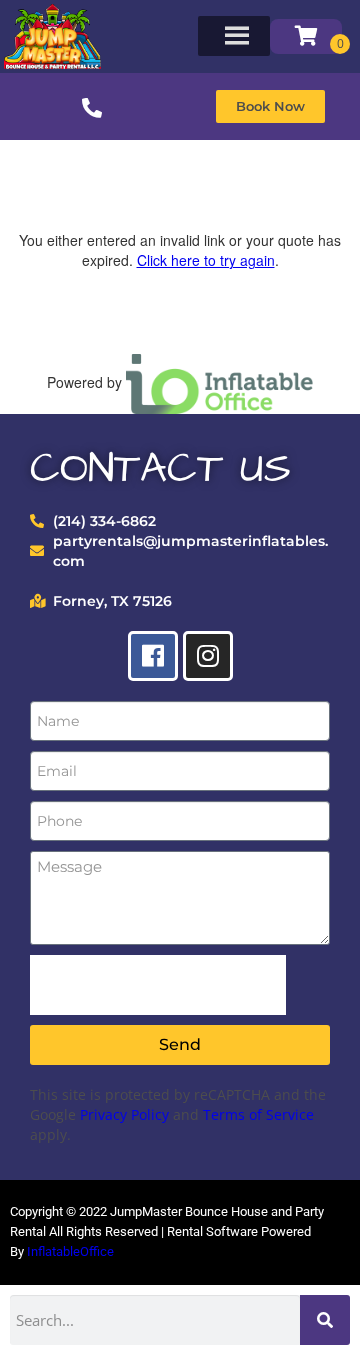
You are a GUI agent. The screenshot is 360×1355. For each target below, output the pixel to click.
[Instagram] (208, 656)
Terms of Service (258, 1114)
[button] (270, 106)
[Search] (325, 1320)
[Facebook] (153, 656)
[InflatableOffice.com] (220, 382)
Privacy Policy (124, 1114)
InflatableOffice (70, 1251)
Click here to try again (206, 260)
